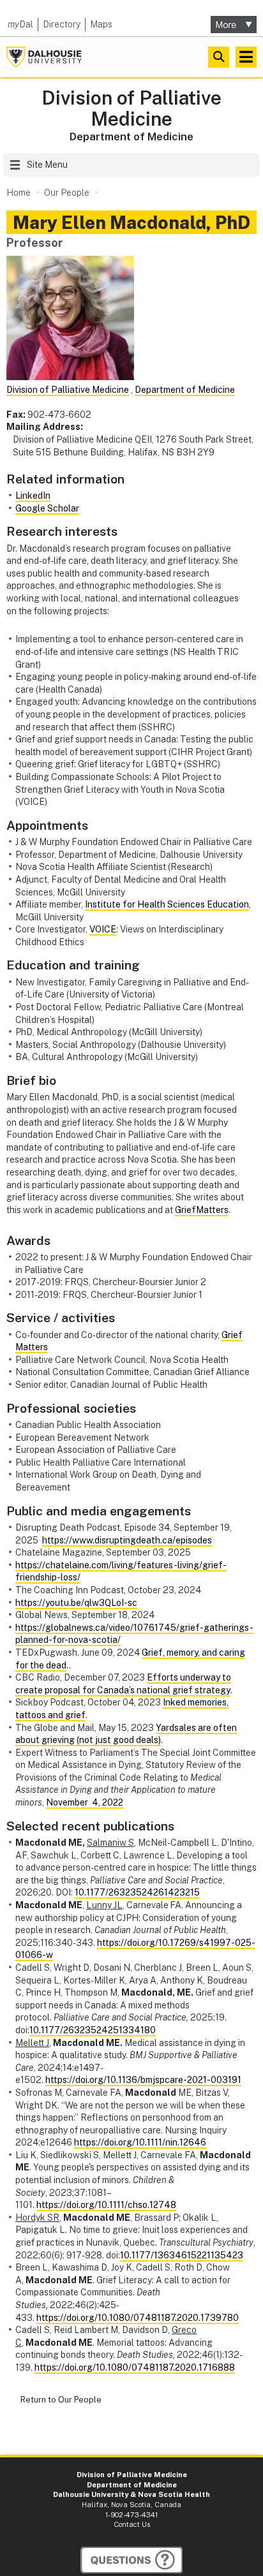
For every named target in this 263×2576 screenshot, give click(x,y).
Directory (62, 24)
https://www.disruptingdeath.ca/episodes (127, 1540)
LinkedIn (33, 496)
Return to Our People (61, 2400)
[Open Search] (219, 57)
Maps (101, 24)
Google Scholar (47, 508)
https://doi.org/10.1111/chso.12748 (106, 2205)
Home (19, 193)
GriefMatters (202, 1210)
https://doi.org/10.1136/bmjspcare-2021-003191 (143, 2080)
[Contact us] (131, 2560)
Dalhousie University (44, 57)
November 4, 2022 (85, 1802)
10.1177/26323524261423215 (137, 1892)
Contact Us (132, 2524)
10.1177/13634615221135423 (182, 2255)
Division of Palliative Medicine (131, 108)
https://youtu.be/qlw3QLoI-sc (76, 1603)
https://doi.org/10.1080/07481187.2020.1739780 (138, 2318)
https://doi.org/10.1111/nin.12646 (140, 2142)
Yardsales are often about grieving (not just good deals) (126, 1734)
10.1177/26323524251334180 (93, 2030)
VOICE (103, 929)
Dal (20, 24)
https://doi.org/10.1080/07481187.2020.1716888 (135, 2367)
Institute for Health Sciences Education (167, 904)
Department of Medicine (131, 136)
